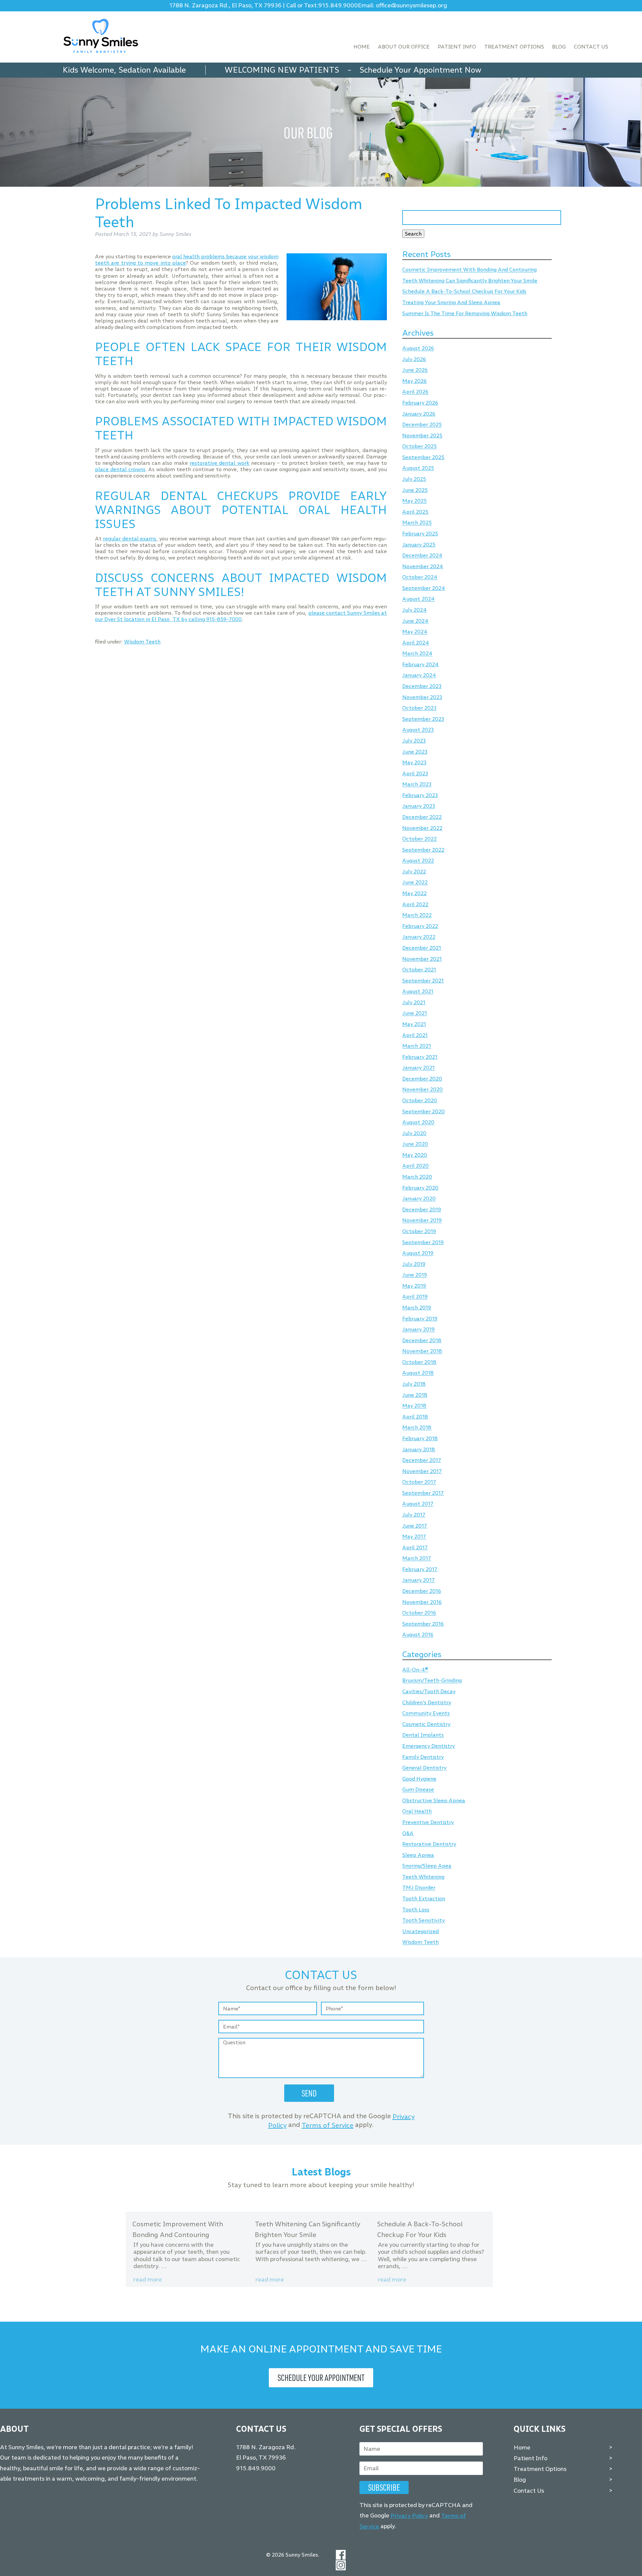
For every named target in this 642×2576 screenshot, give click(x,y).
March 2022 (417, 915)
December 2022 (422, 817)
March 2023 (417, 785)
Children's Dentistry (427, 1702)
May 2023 (414, 762)
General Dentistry (424, 1768)
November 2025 (422, 436)
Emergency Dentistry (429, 1746)
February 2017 (420, 1569)
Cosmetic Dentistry (426, 1724)
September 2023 (423, 719)
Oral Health (417, 1812)
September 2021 (423, 981)
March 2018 (417, 1428)
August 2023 (418, 730)
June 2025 (415, 490)
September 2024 (424, 588)
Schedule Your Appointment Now (420, 70)
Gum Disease (418, 1790)
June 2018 (415, 1395)
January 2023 (419, 806)
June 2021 (415, 1013)
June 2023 (415, 752)
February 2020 (420, 1188)
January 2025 (419, 545)
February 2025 (420, 534)
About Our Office (404, 47)
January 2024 (419, 675)
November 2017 (422, 1471)
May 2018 (414, 1406)
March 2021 (417, 1046)
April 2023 (415, 774)
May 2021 (414, 1024)
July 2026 (414, 359)
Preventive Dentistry (428, 1822)
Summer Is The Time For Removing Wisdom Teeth (465, 313)
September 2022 (423, 850)
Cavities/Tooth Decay (429, 1691)
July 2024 (414, 610)
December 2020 (422, 1079)
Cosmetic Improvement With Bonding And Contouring (469, 270)
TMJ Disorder (419, 1888)
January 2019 (418, 1330)
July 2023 (414, 741)
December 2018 (422, 1340)
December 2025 (422, 425)
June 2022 (415, 883)
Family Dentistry (423, 1757)
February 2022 (420, 926)
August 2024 (418, 599)
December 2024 (422, 556)
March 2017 (417, 1559)
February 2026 (420, 403)
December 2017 (422, 1460)
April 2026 (415, 392)
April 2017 (415, 1548)
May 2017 (414, 1537)
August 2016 (418, 1635)
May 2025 (414, 501)
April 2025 (415, 512)
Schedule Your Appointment (321, 2378)
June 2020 (415, 1144)
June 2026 (415, 370)
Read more (148, 2280)
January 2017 (418, 1580)
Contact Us (591, 47)
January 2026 (419, 414)
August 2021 (418, 992)
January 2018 (419, 1449)
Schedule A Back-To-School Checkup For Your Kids (464, 292)
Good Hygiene (419, 1779)
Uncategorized (420, 1931)
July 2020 (414, 1133)
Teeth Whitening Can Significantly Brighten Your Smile (470, 281)
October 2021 (419, 970)
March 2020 (417, 1177)
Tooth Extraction (424, 1899)
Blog (559, 47)
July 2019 (414, 1264)
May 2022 (414, 893)
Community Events (426, 1713)
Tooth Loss (416, 1910)
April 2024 (416, 643)
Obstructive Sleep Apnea (434, 1800)
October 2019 (419, 1231)
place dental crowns (120, 469)
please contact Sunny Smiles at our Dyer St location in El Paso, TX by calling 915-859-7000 (241, 616)
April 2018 (415, 1417)
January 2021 (418, 1068)
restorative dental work (219, 463)
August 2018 (418, 1373)
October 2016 (419, 1613)
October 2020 (420, 1100)
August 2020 (418, 1123)
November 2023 (422, 697)
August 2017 (418, 1504)
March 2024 (417, 654)
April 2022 (415, 904)
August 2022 (418, 861)
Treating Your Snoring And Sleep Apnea (451, 302)
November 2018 (422, 1351)
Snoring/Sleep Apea (427, 1866)
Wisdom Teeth (142, 642)
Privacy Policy (409, 2516)
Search (413, 234)
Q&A (408, 1833)
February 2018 (420, 1438)
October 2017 (419, 1482)
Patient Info (457, 47)
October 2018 (419, 1362)
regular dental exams (130, 539)
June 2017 (415, 1526)
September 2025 (423, 457)
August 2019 (418, 1253)
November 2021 (422, 959)
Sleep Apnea (418, 1855)
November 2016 (422, 1602)
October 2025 (419, 447)
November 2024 (423, 566)
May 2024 (415, 632)
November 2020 (422, 1090)
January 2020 (419, 1199)
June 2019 (415, 1275)
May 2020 (415, 1155)
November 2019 (422, 1221)
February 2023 (420, 795)
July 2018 (414, 1384)
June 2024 (415, 621)
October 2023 (419, 708)
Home (362, 47)
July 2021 (414, 1002)
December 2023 (422, 686)
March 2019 (417, 1308)
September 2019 (423, 1242)
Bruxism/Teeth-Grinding (432, 1681)
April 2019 (415, 1297)
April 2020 (415, 1166)
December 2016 (422, 1591)
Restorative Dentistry (429, 1844)
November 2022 (422, 828)
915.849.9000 (338, 6)
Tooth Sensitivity (423, 1921)
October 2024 (420, 577)
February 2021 (420, 1057)
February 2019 (420, 1319)
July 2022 (414, 872)
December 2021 (422, 948)
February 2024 (420, 664)
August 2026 (418, 349)
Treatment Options (514, 47)
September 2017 (423, 1493)
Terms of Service (328, 2125)
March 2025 (417, 523)
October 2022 (419, 839)
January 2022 (419, 937)
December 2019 (422, 1210)
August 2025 (418, 468)
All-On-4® (415, 1670)
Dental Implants (423, 1735)
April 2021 (415, 1035)
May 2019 (414, 1286)
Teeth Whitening (423, 1877)
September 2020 (423, 1111)
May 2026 (414, 381)
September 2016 (423, 1624)
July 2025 (414, 479)
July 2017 (414, 1515)
